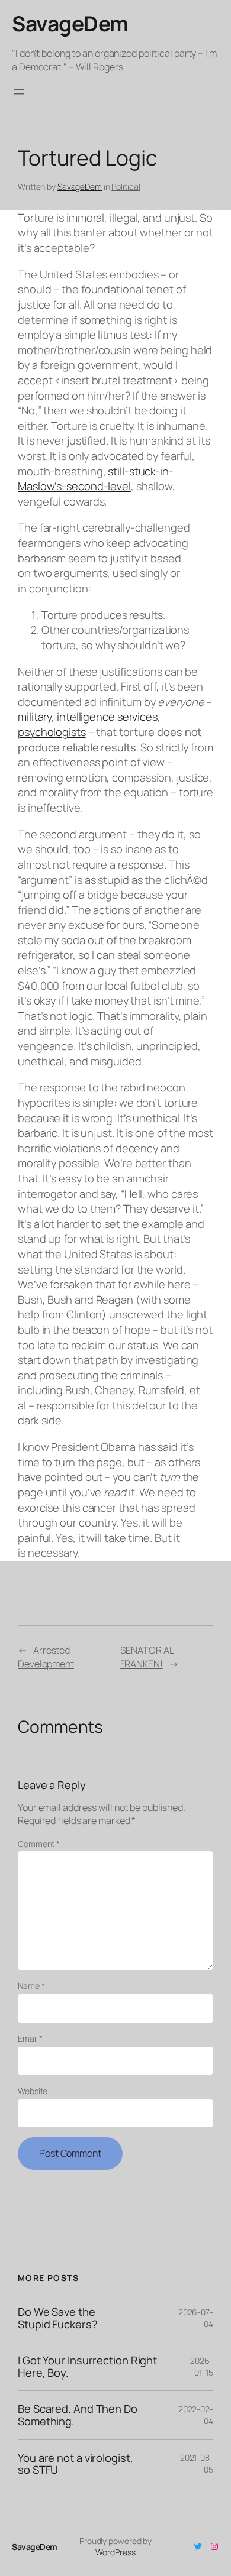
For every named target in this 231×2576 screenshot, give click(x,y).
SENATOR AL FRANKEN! (147, 1657)
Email (30, 2038)
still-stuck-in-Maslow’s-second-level (96, 479)
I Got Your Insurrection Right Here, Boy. (87, 2366)
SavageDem (70, 23)
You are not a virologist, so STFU (76, 2464)
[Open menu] (19, 92)
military (35, 717)
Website (33, 2091)
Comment (39, 1844)
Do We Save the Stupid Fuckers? (58, 2318)
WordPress (115, 2552)
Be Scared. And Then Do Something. (78, 2415)
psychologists (52, 732)
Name (31, 1986)
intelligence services (107, 717)
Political (126, 187)
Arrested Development (46, 1657)
